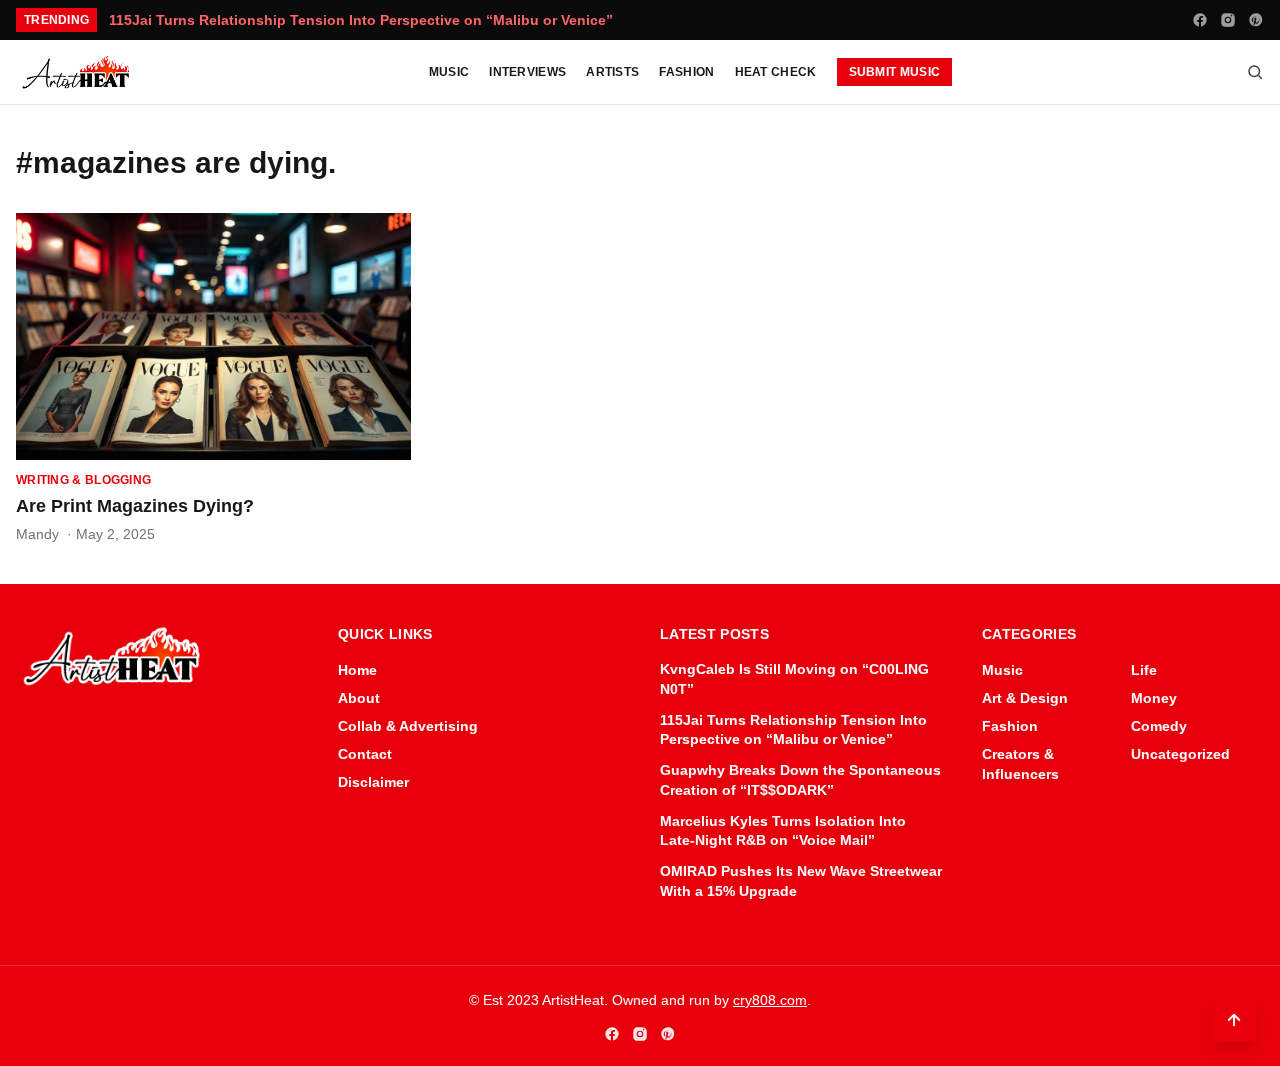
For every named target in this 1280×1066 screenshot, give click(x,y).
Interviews (527, 72)
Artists (612, 72)
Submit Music (895, 72)
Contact (365, 754)
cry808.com (770, 1000)
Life (1144, 670)
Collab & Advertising (408, 726)
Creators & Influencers (1020, 764)
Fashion (686, 72)
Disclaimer (373, 782)
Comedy (1159, 726)
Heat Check (776, 72)
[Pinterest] (1256, 20)
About (359, 698)
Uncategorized (1180, 754)
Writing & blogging (83, 480)
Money (1154, 698)
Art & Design (1025, 698)
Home (357, 670)
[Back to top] (1234, 1020)
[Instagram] (1228, 20)
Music (449, 72)
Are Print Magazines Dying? (135, 506)
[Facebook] (1200, 20)
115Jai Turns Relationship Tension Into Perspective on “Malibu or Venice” (361, 20)
